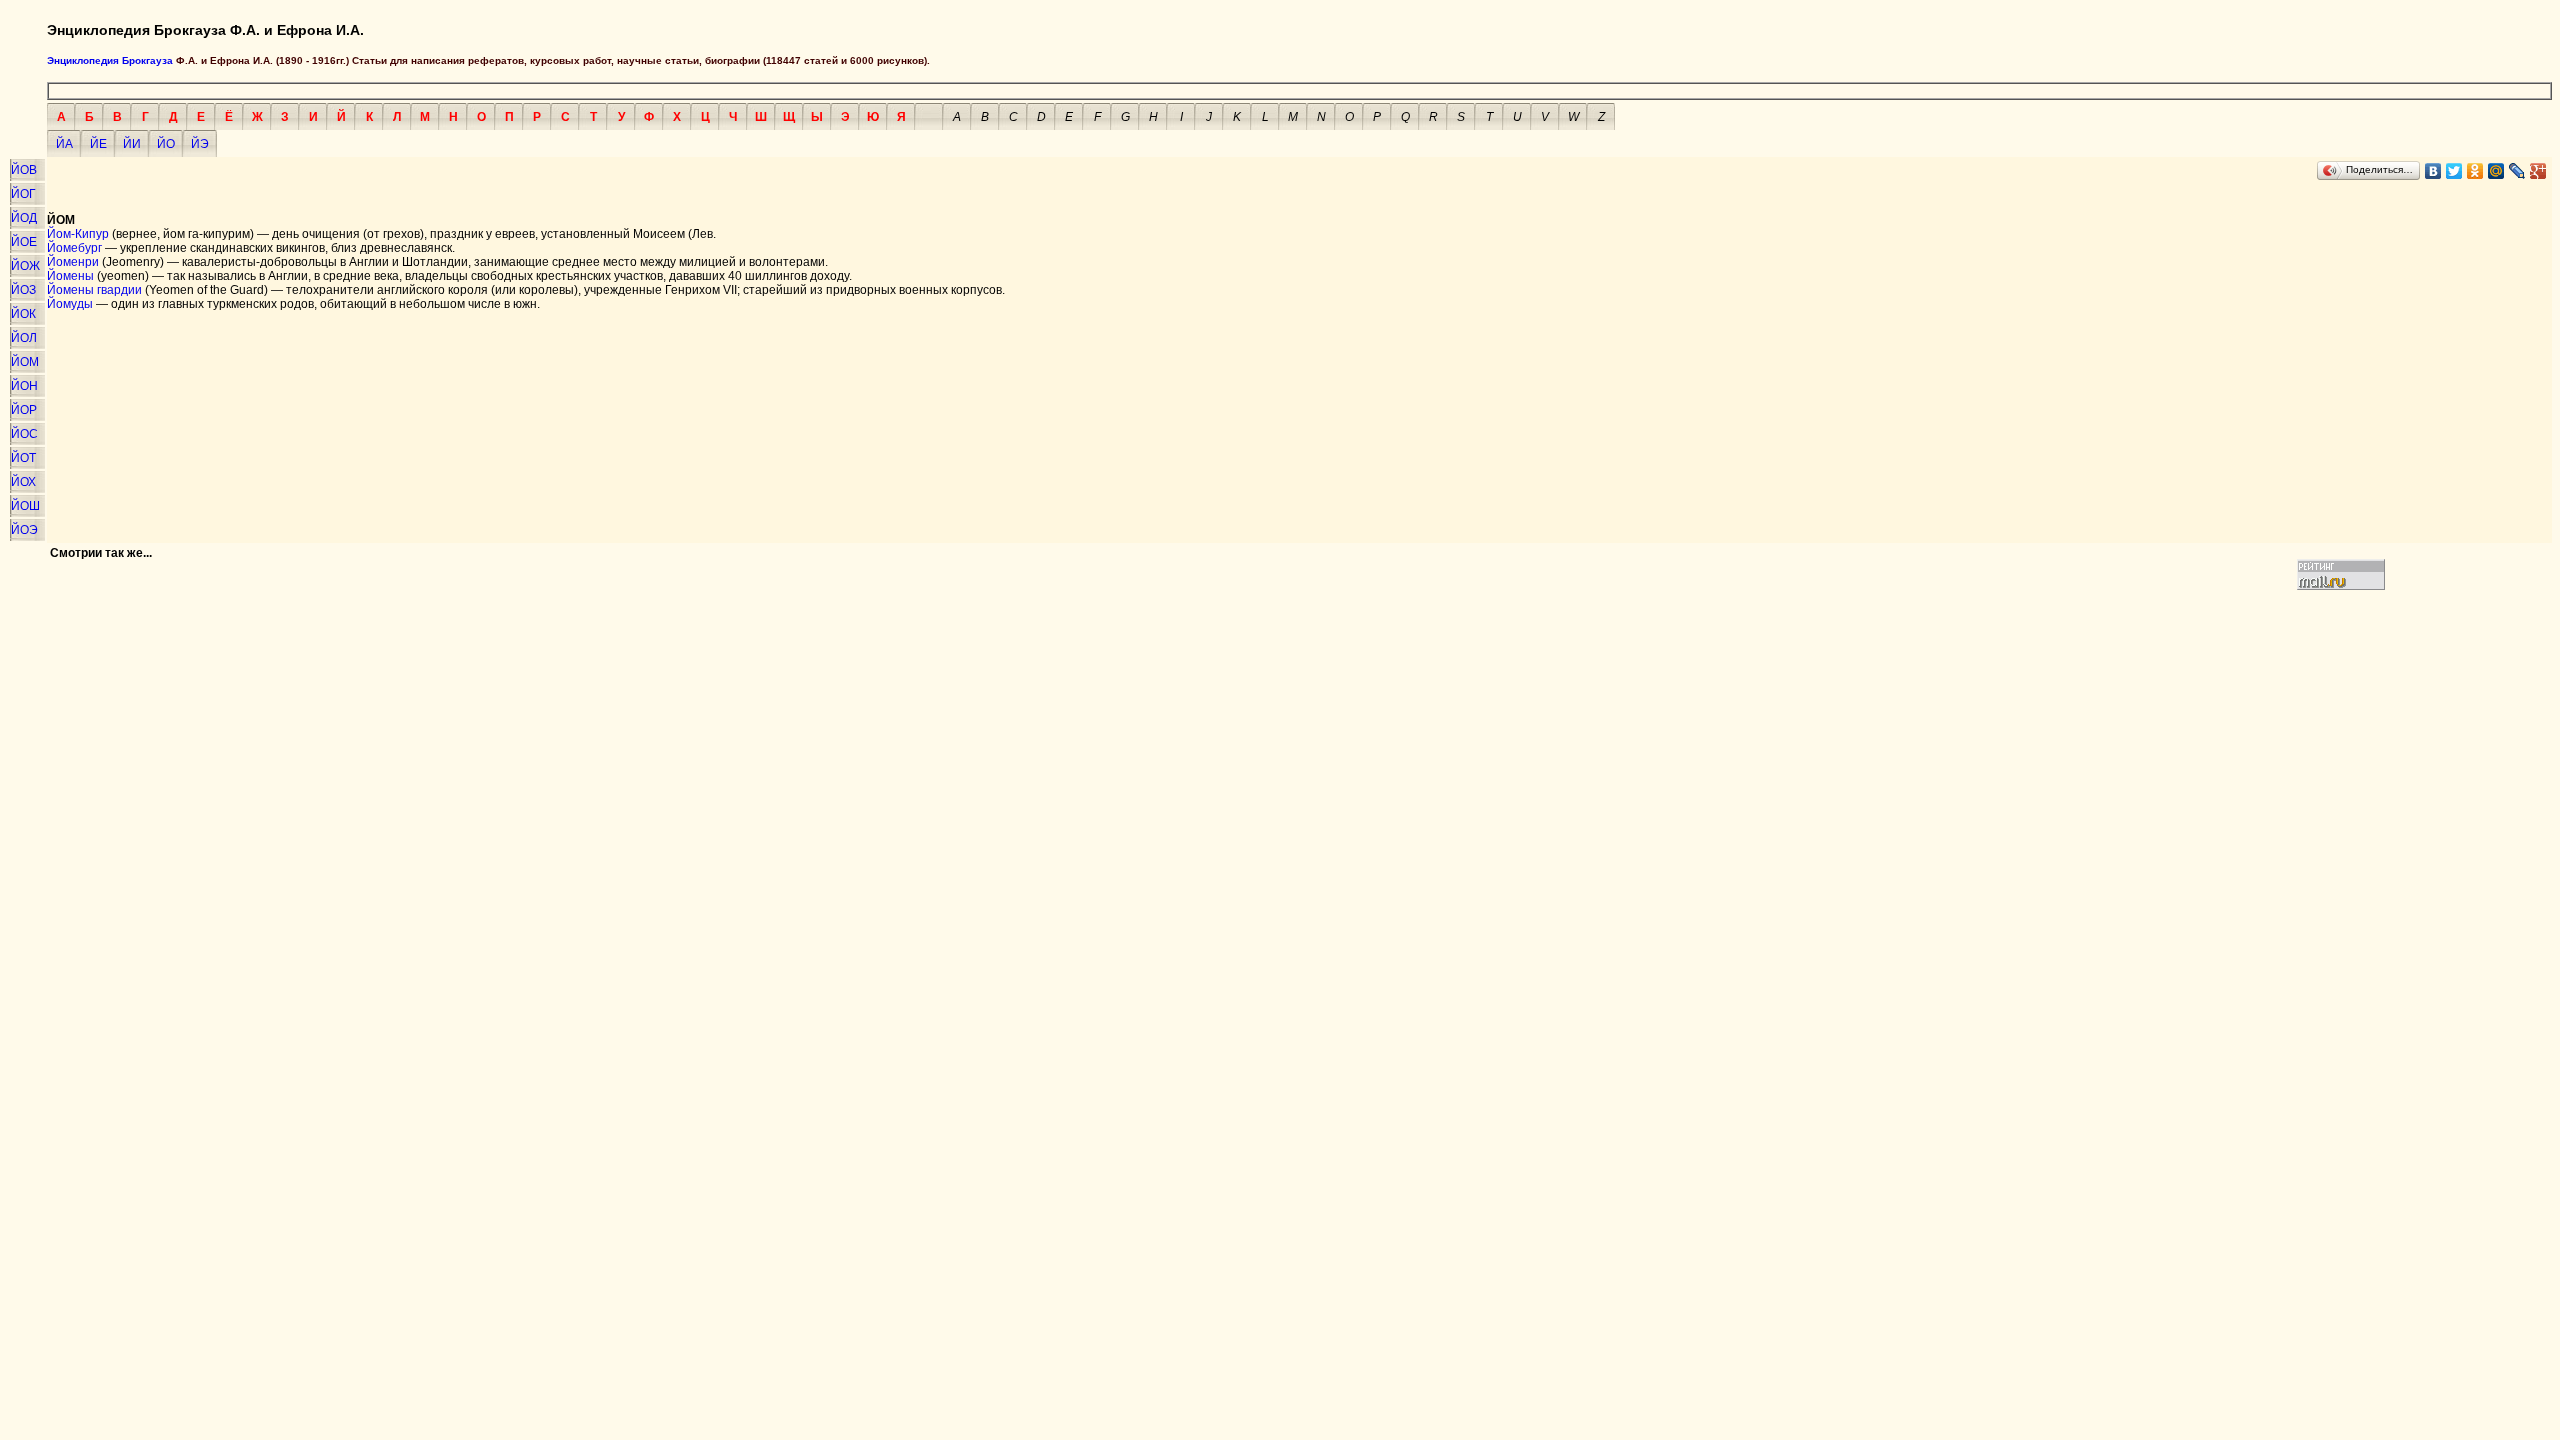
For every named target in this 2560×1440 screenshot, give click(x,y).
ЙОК (23, 314)
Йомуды (70, 304)
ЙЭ (200, 144)
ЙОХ (23, 482)
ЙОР (24, 410)
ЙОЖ (25, 266)
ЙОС (24, 434)
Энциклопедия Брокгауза (110, 60)
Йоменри (73, 262)
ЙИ (132, 144)
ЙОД (24, 218)
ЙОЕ (24, 242)
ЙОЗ (23, 290)
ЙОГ (23, 194)
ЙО (166, 144)
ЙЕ (98, 144)
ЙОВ (24, 170)
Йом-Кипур (78, 234)
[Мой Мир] (2496, 171)
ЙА (64, 144)
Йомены (70, 276)
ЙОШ (25, 506)
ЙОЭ (24, 530)
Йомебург (74, 248)
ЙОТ (23, 458)
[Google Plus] (2538, 171)
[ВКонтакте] (2433, 171)
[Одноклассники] (2475, 171)
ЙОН (24, 386)
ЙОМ (25, 362)
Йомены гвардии (94, 290)
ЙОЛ (24, 338)
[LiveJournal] (2517, 171)
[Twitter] (2454, 171)
